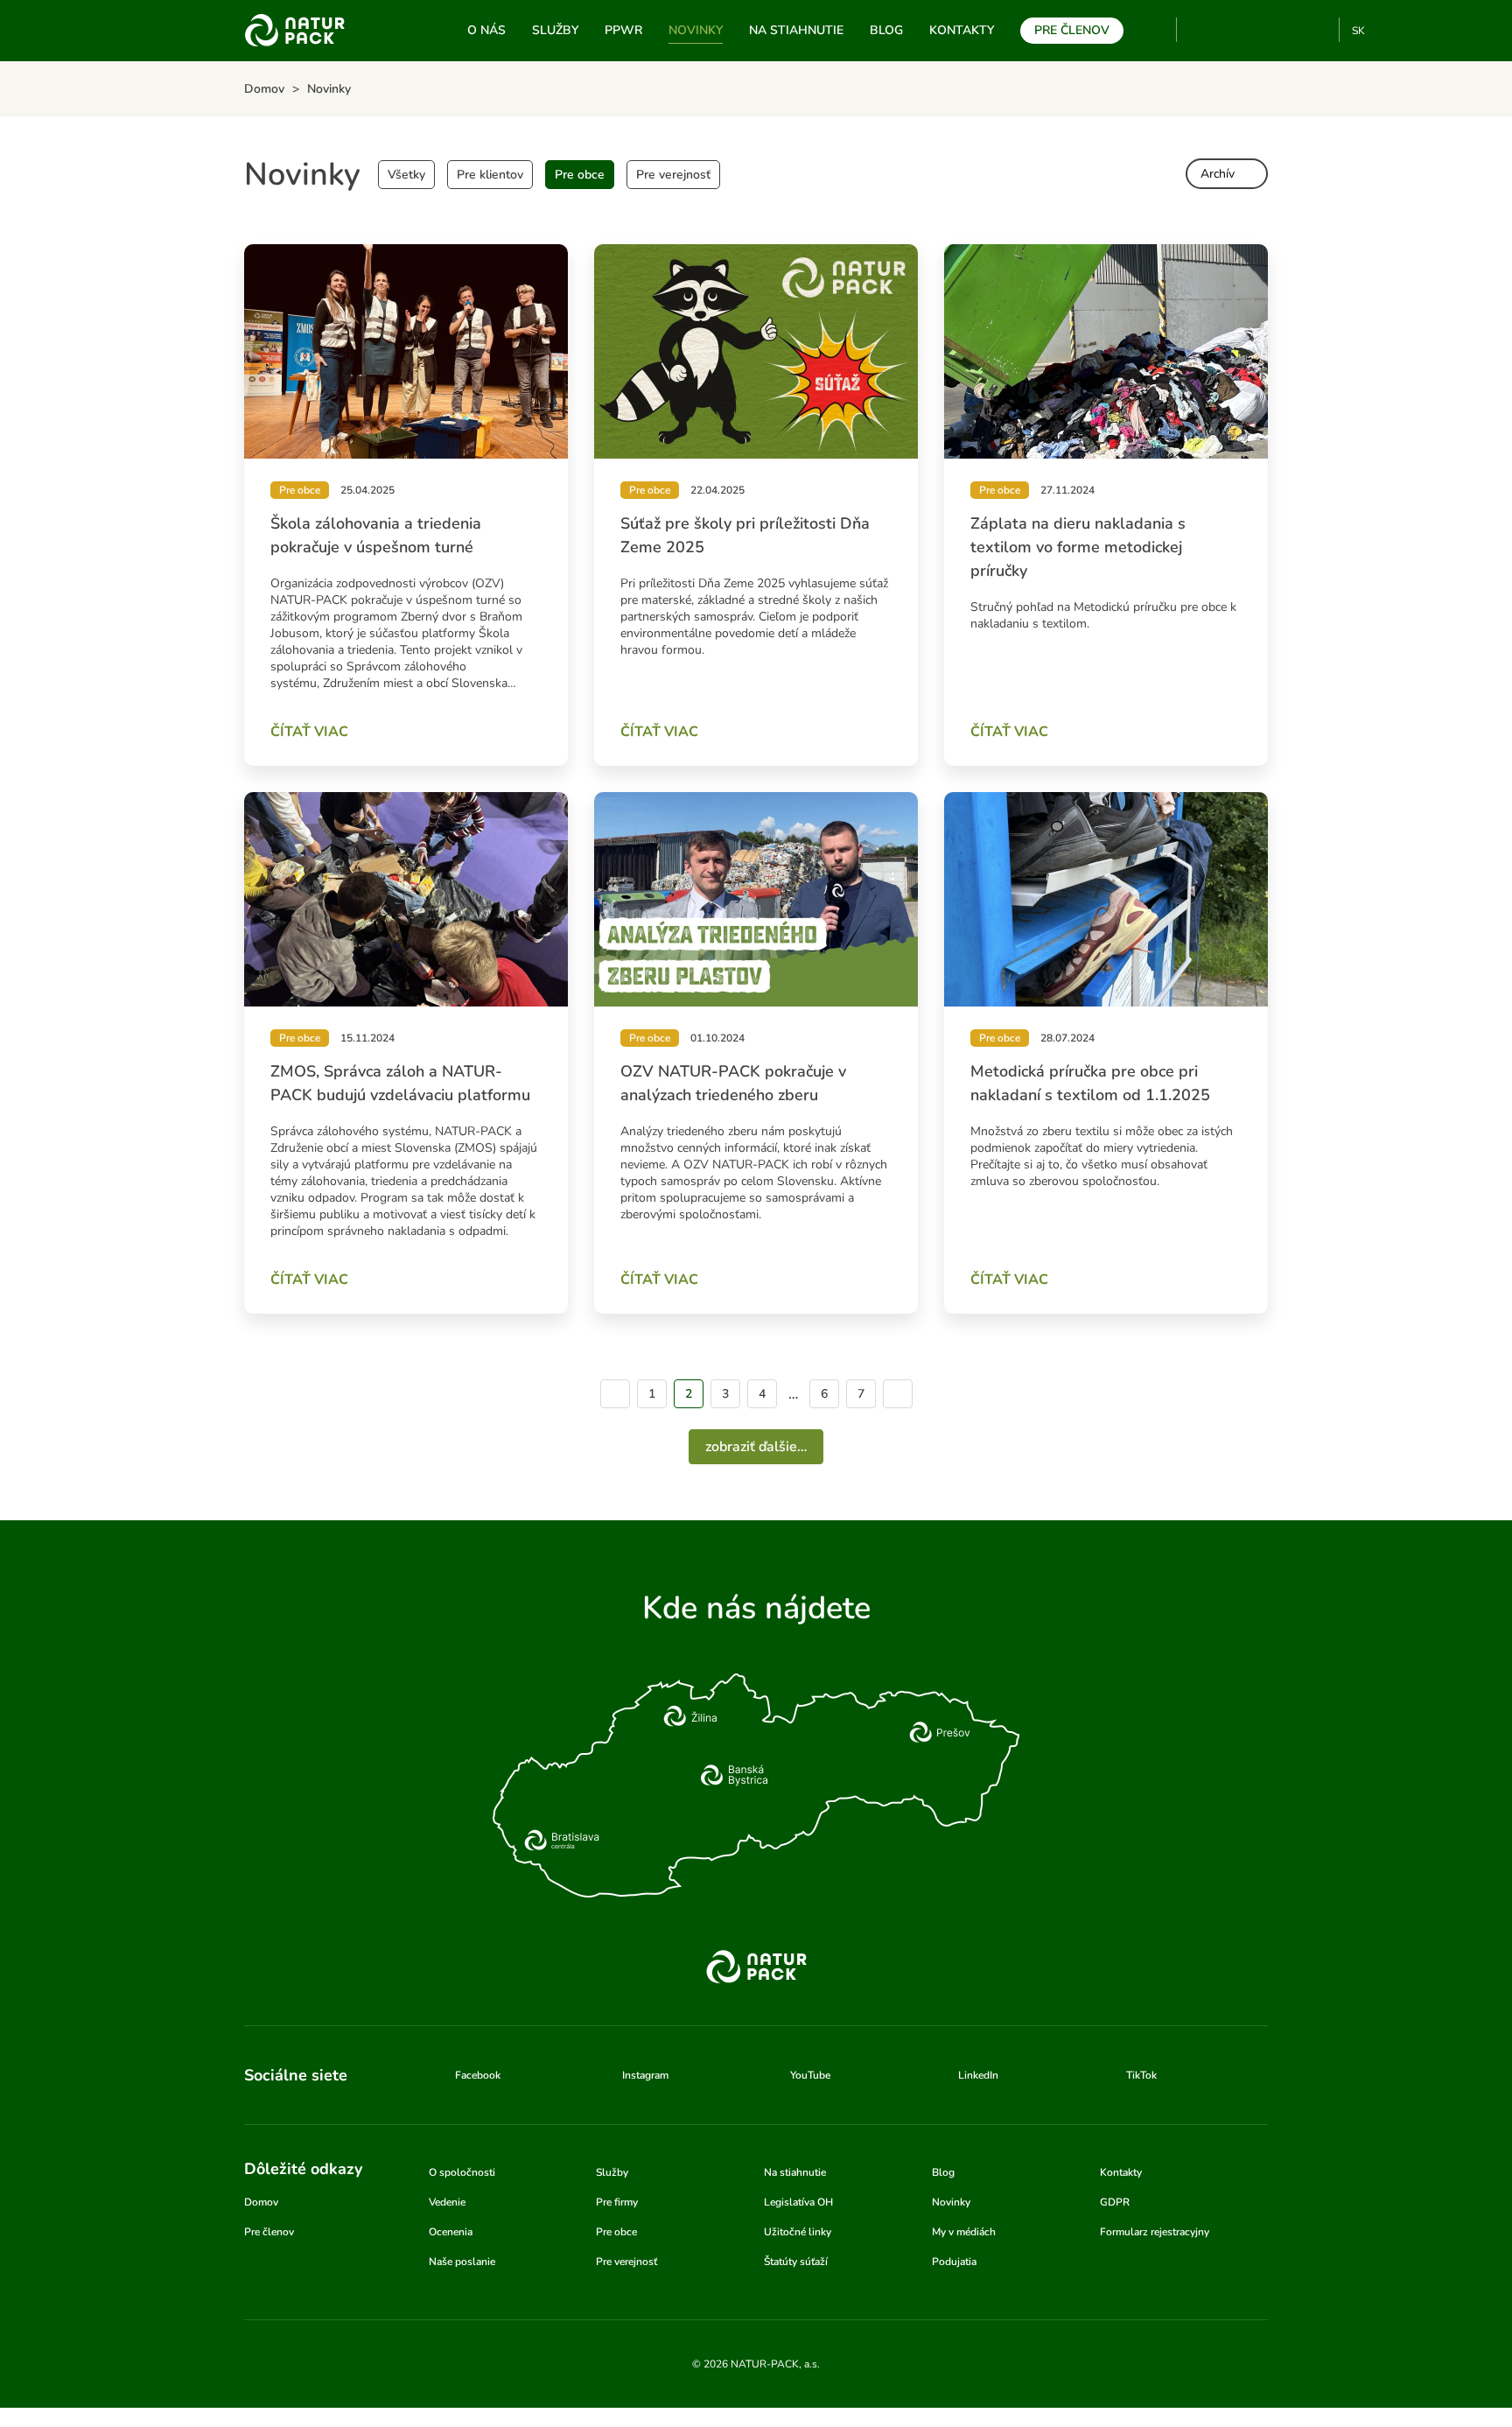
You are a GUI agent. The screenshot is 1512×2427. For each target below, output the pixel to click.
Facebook (1232, 30)
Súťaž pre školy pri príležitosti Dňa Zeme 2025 (745, 535)
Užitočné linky (798, 2232)
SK (1358, 31)
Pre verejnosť (673, 175)
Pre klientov (490, 175)
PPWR (623, 30)
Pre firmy (617, 2202)
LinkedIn (978, 2075)
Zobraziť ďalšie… (756, 1447)
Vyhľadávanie (1156, 31)
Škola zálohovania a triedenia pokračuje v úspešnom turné (376, 535)
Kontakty (962, 30)
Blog (886, 30)
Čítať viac (309, 732)
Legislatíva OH (798, 2202)
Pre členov (1072, 30)
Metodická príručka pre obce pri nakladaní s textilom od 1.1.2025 (1090, 1083)
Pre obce (580, 175)
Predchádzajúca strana (615, 1394)
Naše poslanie (462, 2262)
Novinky (696, 30)
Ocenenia (451, 2232)
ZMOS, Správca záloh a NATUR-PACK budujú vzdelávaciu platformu (400, 1083)
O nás (486, 30)
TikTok (1318, 30)
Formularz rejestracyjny (1155, 2232)
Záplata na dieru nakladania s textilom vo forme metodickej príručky (1078, 547)
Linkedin (1289, 30)
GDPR (1115, 2202)
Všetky (406, 175)
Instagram (1260, 30)
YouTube (1200, 30)
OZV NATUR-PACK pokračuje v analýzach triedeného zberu (733, 1083)
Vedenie (447, 2202)
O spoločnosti (462, 2172)
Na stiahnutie (796, 30)
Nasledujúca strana (898, 1394)
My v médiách (964, 2232)
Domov (261, 2202)
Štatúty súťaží (796, 2262)
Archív (1218, 174)
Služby (555, 30)
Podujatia (954, 2262)
